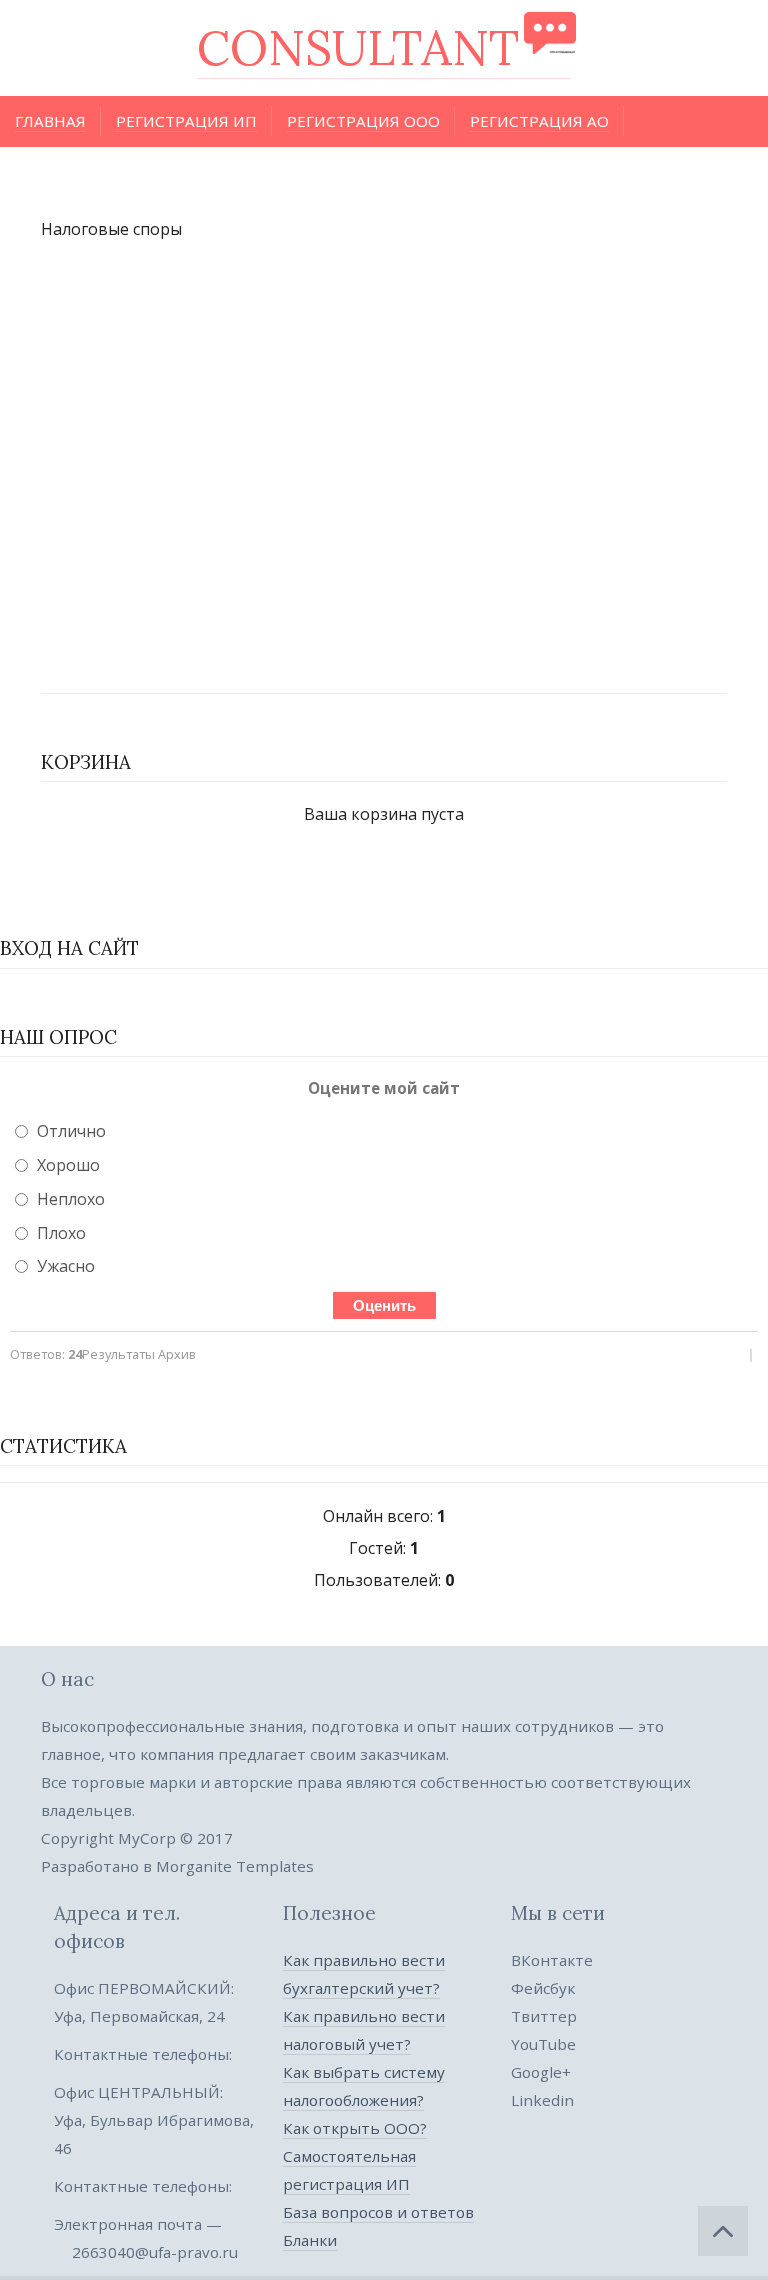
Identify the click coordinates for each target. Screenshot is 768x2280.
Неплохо (71, 1199)
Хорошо (68, 1165)
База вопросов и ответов (378, 2212)
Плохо (61, 1233)
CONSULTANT (358, 47)
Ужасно (66, 1266)
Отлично (71, 1131)
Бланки (310, 2240)
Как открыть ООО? (355, 2128)
